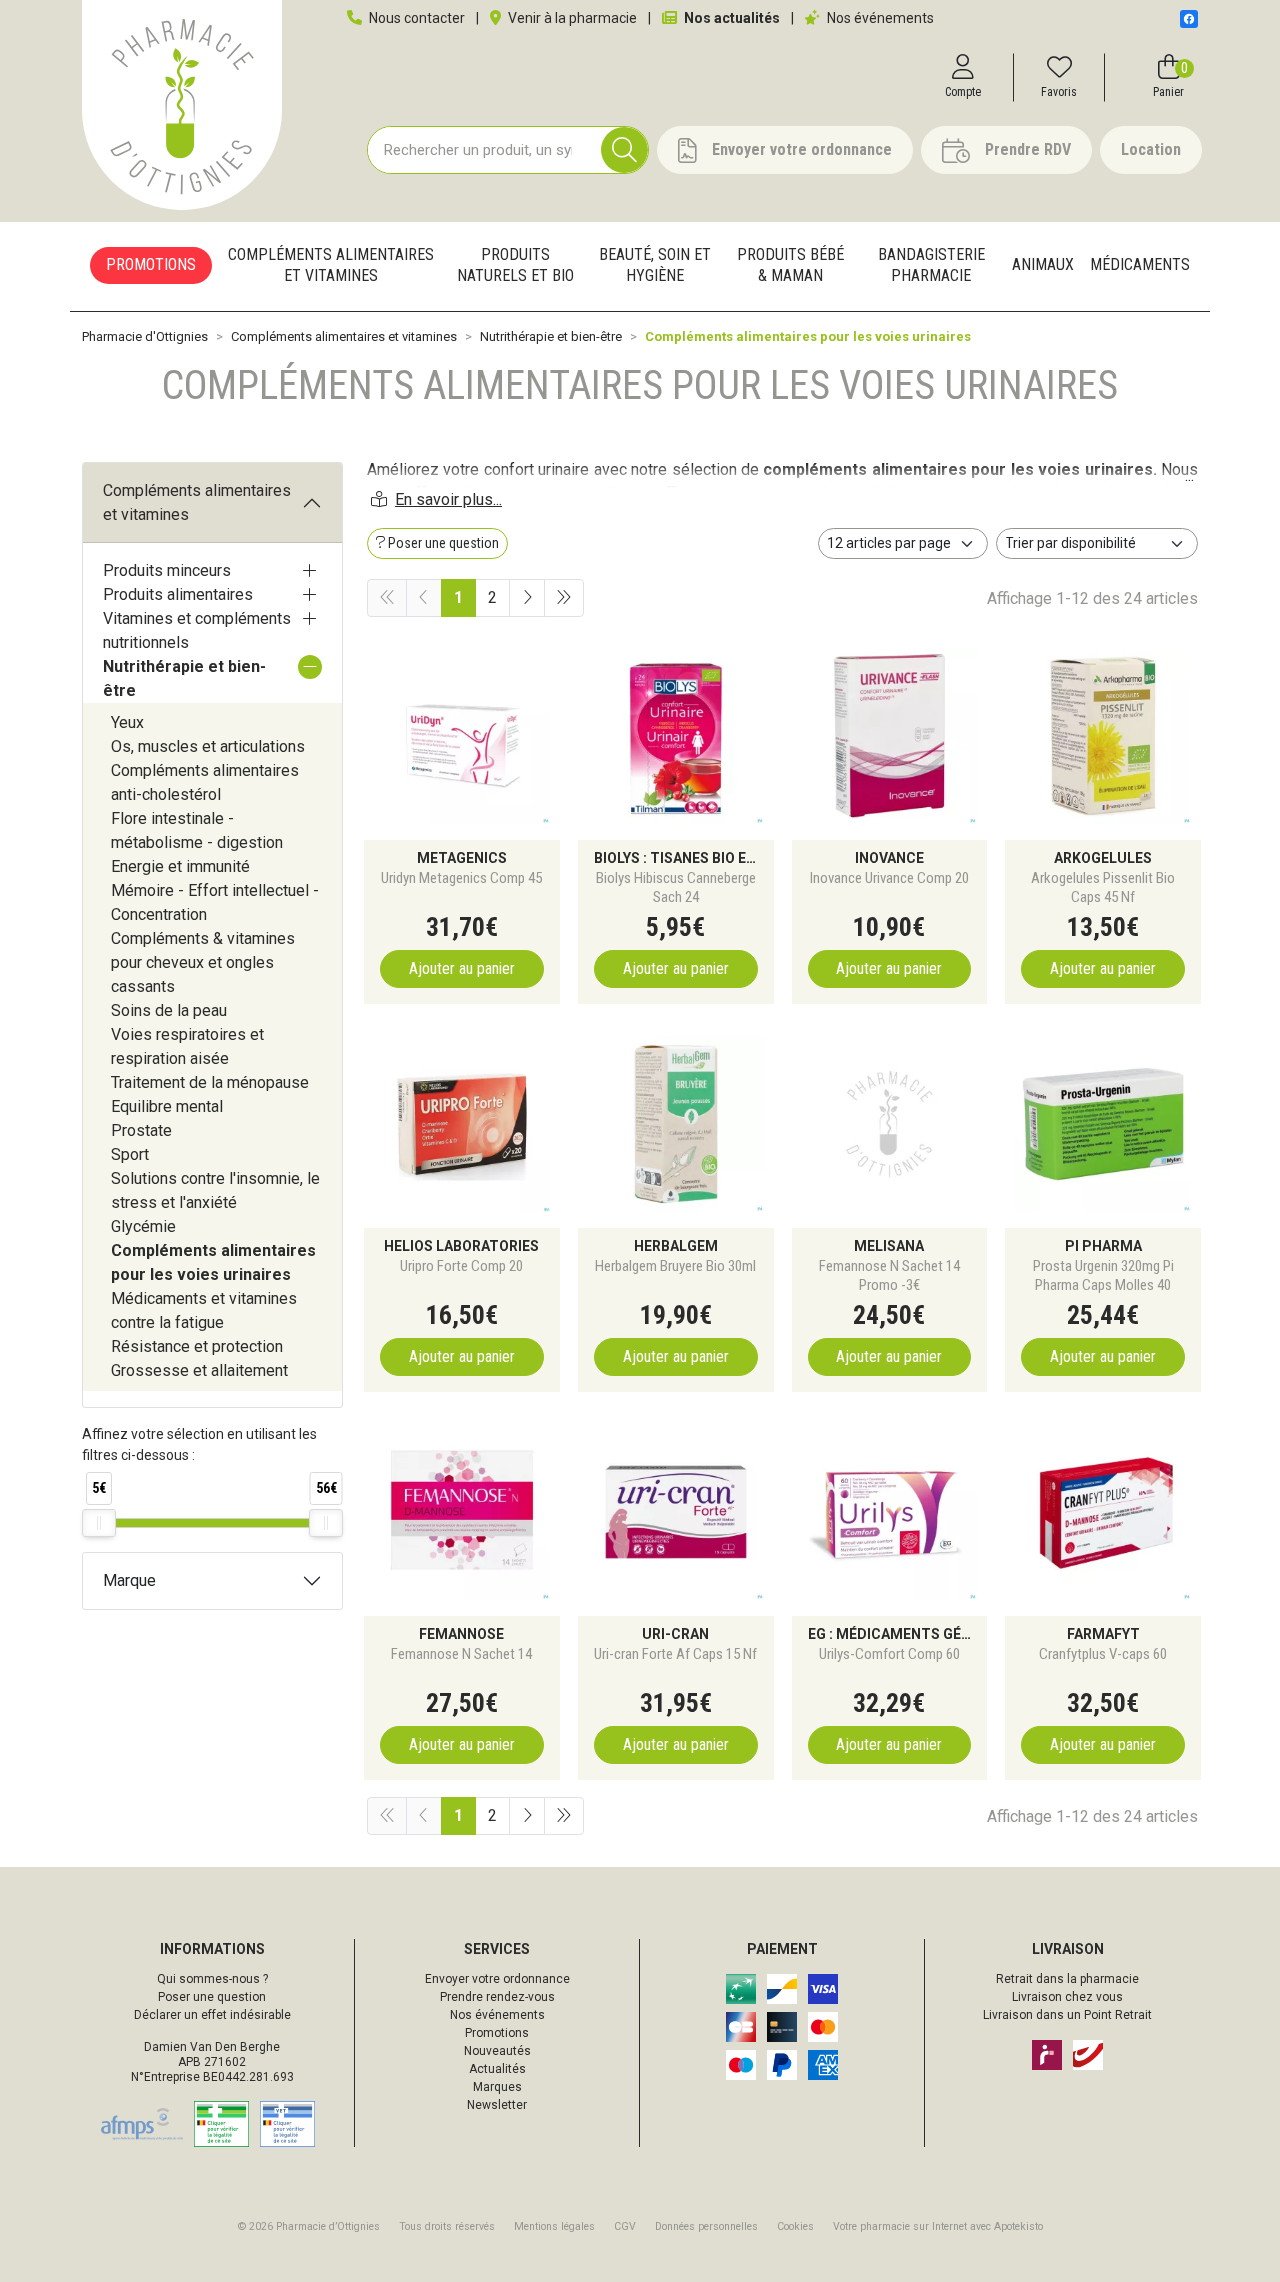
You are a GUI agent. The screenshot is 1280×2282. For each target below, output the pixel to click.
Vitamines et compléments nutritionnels (197, 630)
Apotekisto (938, 2226)
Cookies (795, 2226)
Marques (497, 2087)
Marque (129, 1580)
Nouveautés (497, 2051)
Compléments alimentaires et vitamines (197, 502)
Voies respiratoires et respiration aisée (187, 1046)
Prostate (141, 1130)
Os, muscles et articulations (208, 746)
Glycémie (143, 1226)
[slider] (99, 1523)
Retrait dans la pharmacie (1067, 1979)
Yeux (127, 722)
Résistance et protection (197, 1346)
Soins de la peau (169, 1010)
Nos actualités (730, 18)
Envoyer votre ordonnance (497, 1979)
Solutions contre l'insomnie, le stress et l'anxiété (215, 1190)
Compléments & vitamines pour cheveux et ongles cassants (203, 962)
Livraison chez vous (1067, 1997)
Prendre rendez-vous (497, 1997)
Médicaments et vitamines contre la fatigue (204, 1310)
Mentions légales (554, 2226)
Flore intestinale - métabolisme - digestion (197, 830)
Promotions (497, 2033)
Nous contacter (415, 18)
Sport (130, 1154)
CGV (625, 2226)
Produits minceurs (167, 570)
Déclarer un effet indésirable (212, 2015)
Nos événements (879, 18)
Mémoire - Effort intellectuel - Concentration (215, 902)
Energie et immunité (180, 866)
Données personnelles (706, 2226)
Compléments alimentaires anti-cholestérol (205, 782)
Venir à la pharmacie (571, 18)
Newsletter (497, 2105)
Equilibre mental (167, 1106)
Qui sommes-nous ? (212, 1979)
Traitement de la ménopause (210, 1082)
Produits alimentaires (178, 594)
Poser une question (212, 1997)
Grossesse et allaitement (199, 1370)
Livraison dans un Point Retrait (1067, 2015)
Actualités (497, 2069)
